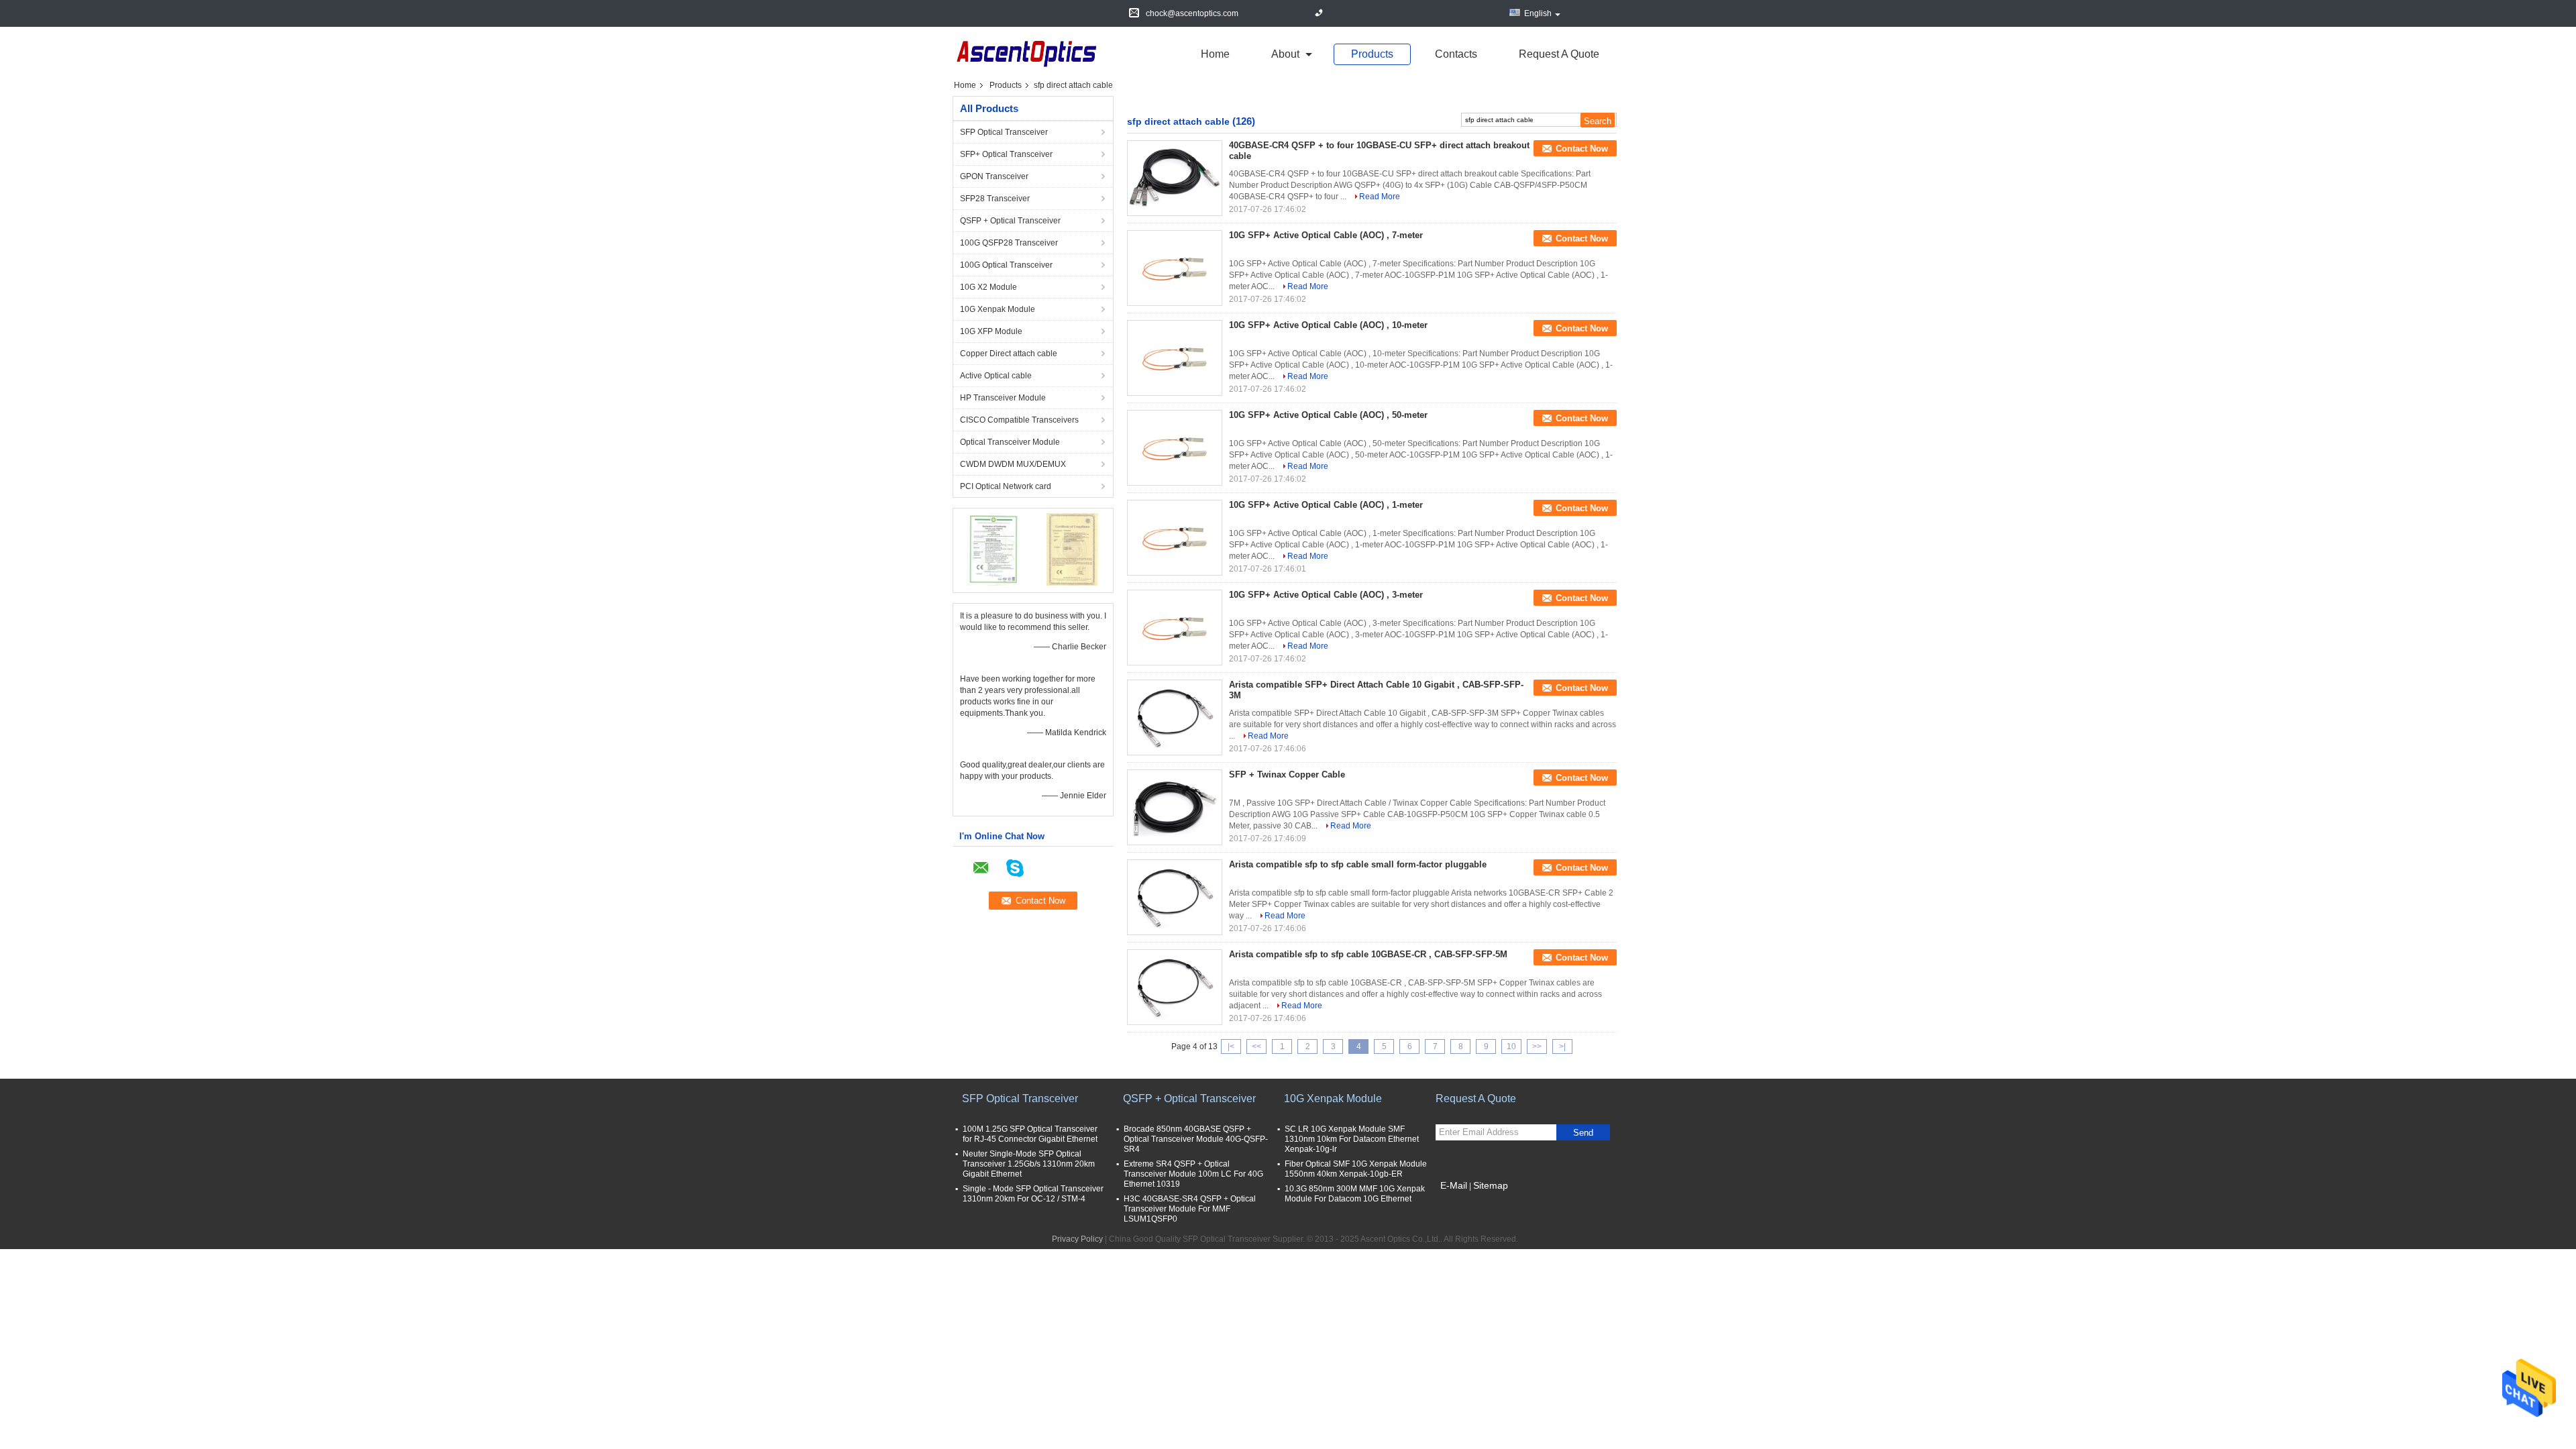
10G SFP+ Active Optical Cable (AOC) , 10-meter (1328, 325)
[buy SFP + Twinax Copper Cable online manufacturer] (1175, 808)
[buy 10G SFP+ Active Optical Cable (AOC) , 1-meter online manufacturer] (1175, 538)
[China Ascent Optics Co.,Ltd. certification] (993, 549)
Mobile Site (1464, 1202)
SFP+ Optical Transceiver (1006, 154)
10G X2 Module (988, 287)
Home (1215, 54)
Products (1372, 54)
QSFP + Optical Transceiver (1010, 221)
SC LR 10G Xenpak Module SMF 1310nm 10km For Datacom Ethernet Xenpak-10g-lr (1352, 1139)
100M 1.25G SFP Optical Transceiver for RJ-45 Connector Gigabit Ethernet (1030, 1134)
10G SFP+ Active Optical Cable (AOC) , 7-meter (1326, 235)
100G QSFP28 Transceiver (1009, 243)
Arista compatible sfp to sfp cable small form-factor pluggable (1358, 864)
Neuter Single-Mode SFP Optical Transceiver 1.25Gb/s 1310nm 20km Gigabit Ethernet (1029, 1164)
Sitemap (1491, 1185)
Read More (1380, 197)
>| (1562, 1046)
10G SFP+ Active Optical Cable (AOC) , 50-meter (1328, 415)
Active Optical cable (996, 376)
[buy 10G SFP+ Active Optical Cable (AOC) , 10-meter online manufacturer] (1175, 358)
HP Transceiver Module (1003, 398)
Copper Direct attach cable (1009, 354)
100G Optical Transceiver (1006, 265)
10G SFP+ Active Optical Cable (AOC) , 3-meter (1326, 595)
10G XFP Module (991, 331)
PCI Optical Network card (1006, 486)
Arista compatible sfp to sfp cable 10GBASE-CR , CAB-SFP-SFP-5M (1368, 954)
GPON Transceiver (994, 176)
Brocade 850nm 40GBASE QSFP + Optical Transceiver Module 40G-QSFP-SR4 (1196, 1139)
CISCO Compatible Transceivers (1019, 420)
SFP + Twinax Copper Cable (1287, 774)
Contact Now (1582, 149)
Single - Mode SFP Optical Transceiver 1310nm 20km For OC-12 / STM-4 (1033, 1194)
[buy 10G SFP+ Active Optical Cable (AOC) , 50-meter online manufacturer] (1175, 448)
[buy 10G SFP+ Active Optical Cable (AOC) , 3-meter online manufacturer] (1175, 628)
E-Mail (1454, 1185)
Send (1583, 1133)
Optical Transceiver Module (1010, 442)
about (1285, 54)
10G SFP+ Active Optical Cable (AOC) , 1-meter (1326, 505)
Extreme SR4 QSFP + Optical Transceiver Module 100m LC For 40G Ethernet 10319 (1193, 1174)
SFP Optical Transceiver (1004, 132)
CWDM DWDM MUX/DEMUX (1013, 464)
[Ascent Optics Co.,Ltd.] (1026, 53)
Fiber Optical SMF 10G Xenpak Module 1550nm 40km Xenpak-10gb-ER (1356, 1169)
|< (1231, 1046)
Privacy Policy (1077, 1239)
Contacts (1456, 54)
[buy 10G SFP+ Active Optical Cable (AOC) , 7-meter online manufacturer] (1175, 268)
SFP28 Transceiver (995, 199)
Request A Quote (1559, 54)
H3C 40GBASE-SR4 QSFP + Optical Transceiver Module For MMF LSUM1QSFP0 (1190, 1209)
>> (1537, 1046)
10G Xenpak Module (998, 309)
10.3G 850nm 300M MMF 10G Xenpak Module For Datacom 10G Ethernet (1355, 1194)
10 (1511, 1046)
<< (1256, 1046)
